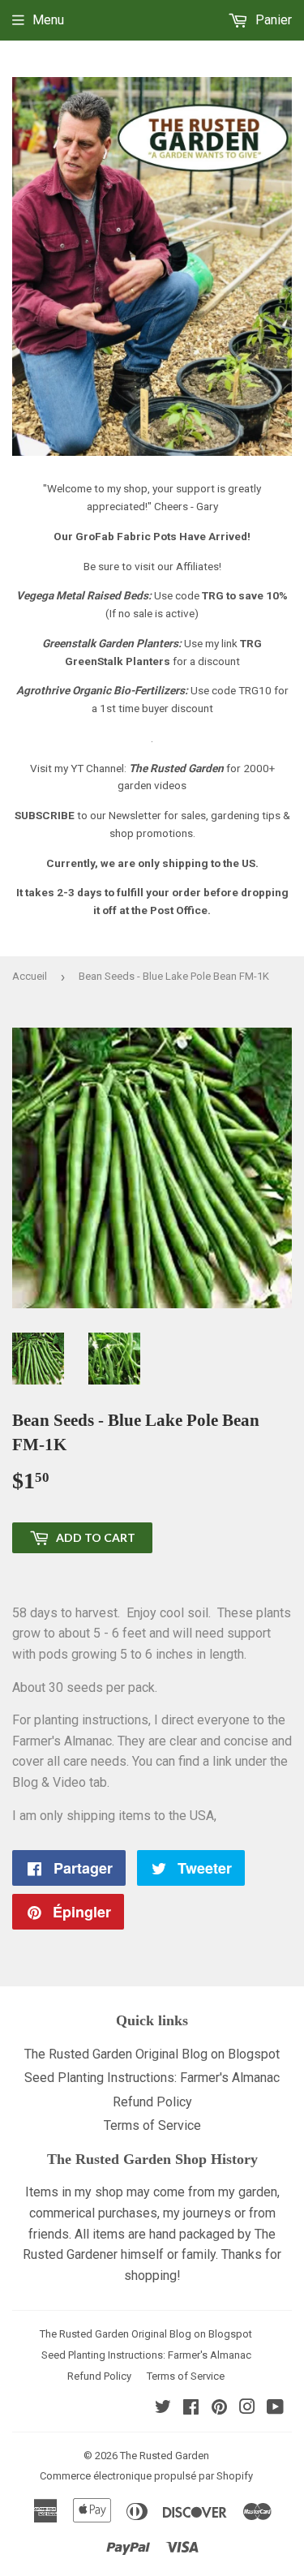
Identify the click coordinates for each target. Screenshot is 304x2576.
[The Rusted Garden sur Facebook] (191, 2409)
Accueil (30, 976)
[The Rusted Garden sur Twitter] (163, 2409)
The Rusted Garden (165, 2456)
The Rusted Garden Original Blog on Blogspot (152, 2054)
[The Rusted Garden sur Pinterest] (219, 2409)
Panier (272, 20)
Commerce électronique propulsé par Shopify (146, 2476)
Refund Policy (152, 2102)
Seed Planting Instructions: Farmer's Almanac (152, 2078)
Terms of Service (152, 2125)
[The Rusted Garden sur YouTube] (275, 2409)
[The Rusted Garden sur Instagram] (247, 2409)
